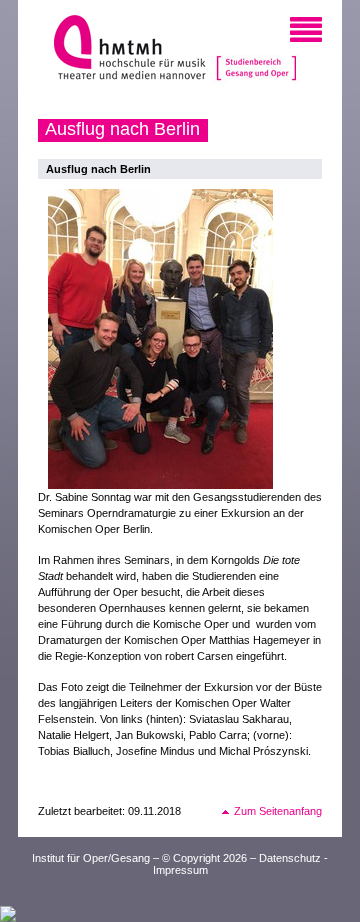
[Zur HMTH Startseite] (123, 49)
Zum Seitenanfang (278, 811)
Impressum (180, 870)
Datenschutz (290, 858)
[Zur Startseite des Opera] (256, 49)
